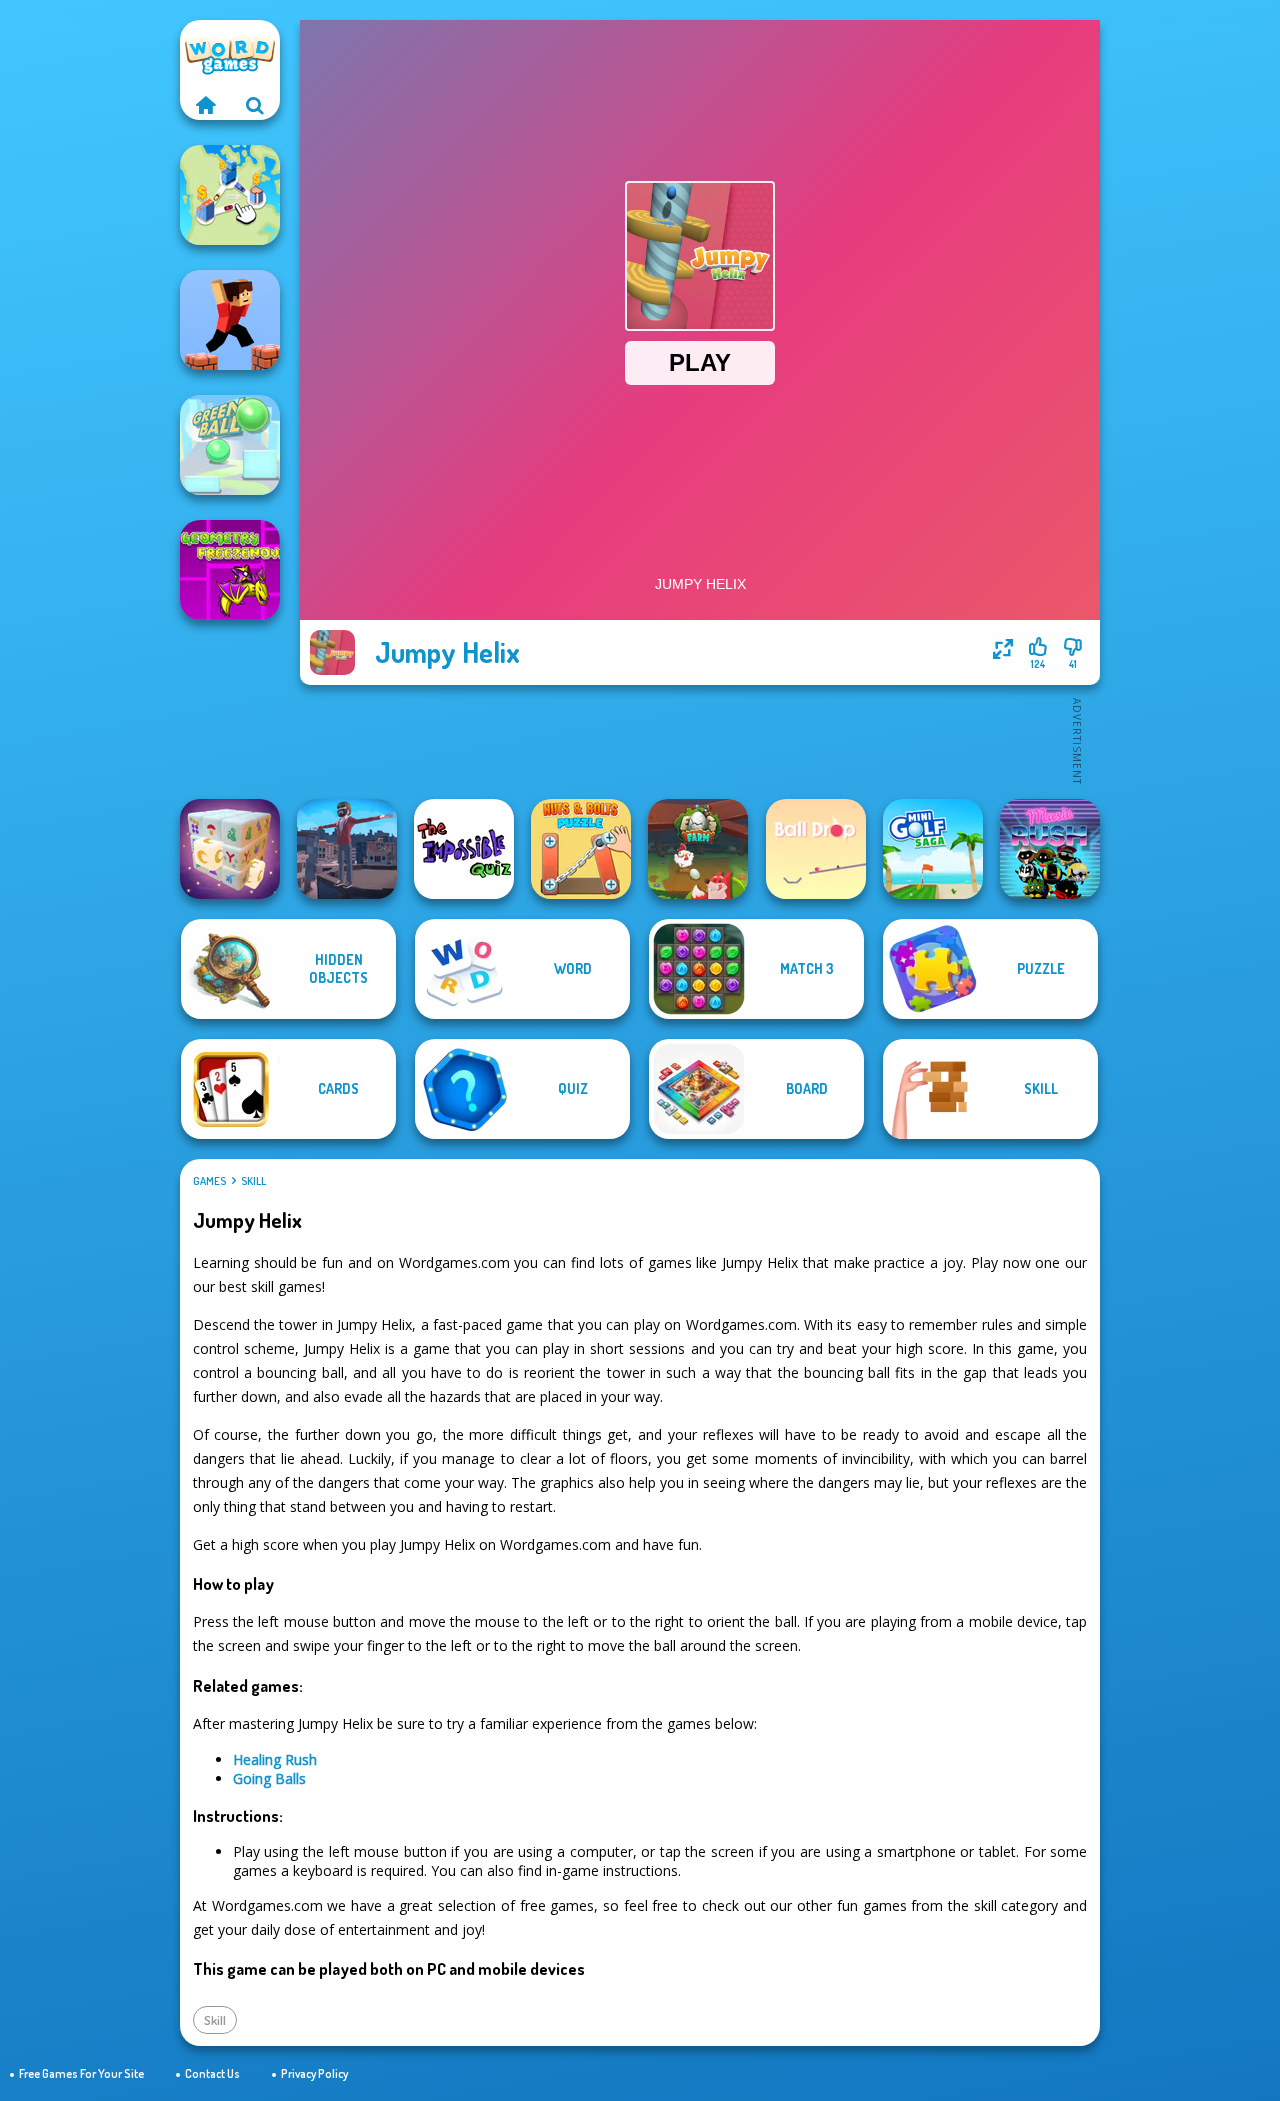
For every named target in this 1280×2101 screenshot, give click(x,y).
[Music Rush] (1050, 849)
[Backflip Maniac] (347, 849)
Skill (253, 1181)
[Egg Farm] (698, 849)
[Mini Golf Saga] (933, 849)
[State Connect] (230, 195)
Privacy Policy (314, 2073)
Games (209, 1181)
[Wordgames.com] (205, 105)
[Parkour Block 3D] (230, 320)
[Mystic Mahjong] (230, 849)
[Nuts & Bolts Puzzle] (581, 849)
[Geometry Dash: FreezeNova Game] (230, 570)
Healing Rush (275, 1759)
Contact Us (212, 2073)
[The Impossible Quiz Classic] (464, 849)
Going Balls (269, 1778)
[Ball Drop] (816, 849)
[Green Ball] (230, 445)
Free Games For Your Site (81, 2073)
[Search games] (255, 105)
